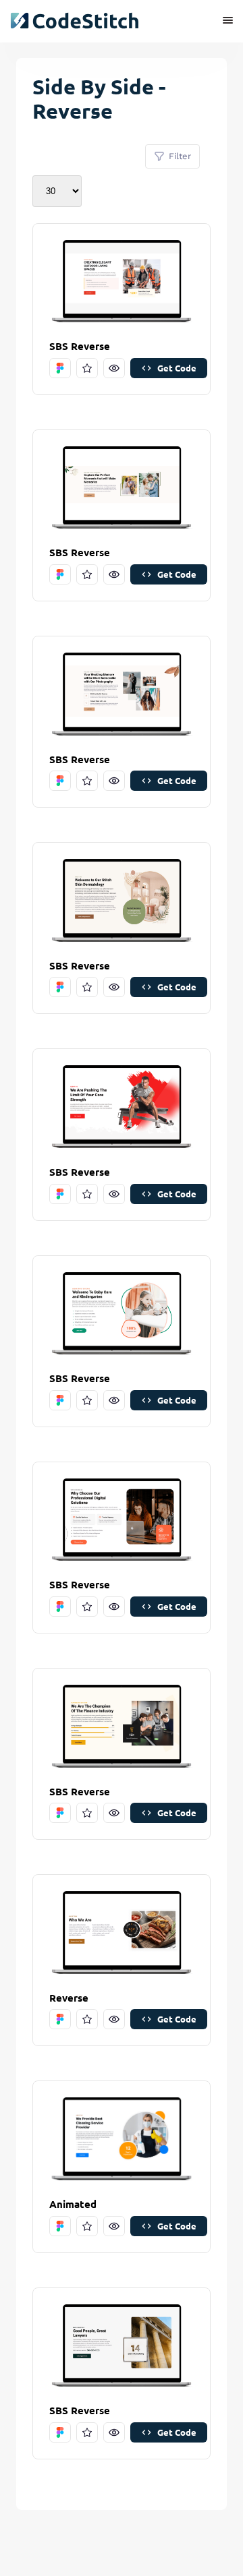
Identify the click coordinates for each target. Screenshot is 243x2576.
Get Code (177, 368)
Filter (180, 156)
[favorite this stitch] (87, 368)
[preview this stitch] (114, 368)
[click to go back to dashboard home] (74, 21)
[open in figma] (60, 368)
